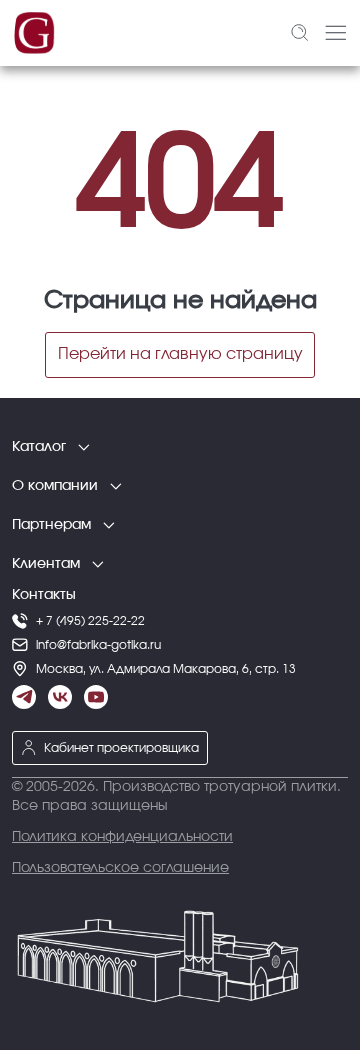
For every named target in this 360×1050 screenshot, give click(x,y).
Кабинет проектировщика (121, 748)
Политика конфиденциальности (122, 837)
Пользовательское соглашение (120, 868)
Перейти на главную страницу (180, 354)
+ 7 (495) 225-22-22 (90, 621)
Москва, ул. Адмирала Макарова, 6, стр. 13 (166, 669)
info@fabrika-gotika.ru (98, 645)
